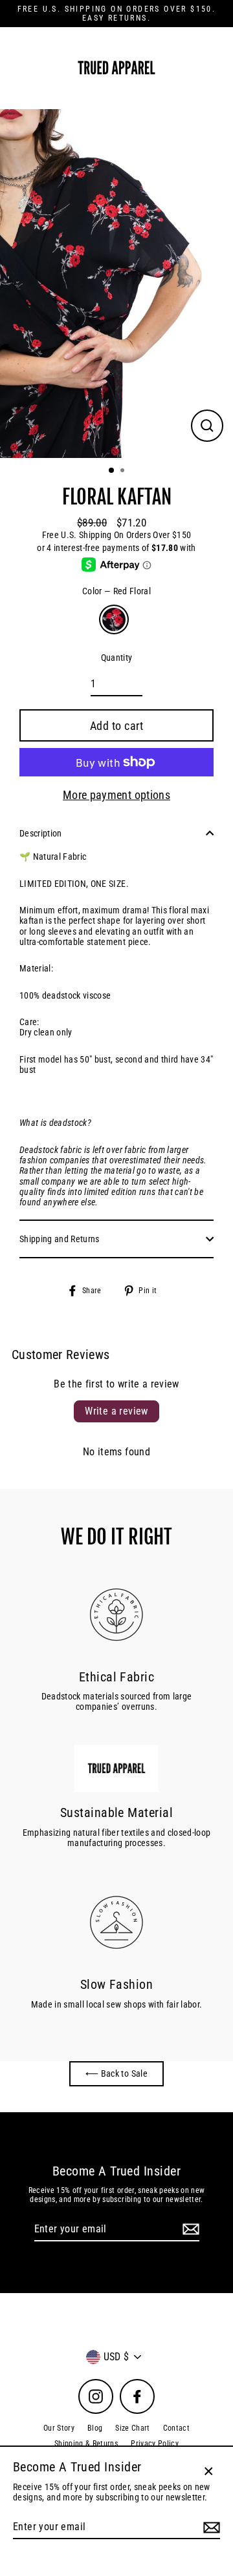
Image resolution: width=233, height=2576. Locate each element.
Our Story (59, 2428)
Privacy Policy (155, 2444)
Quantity (117, 658)
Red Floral (114, 619)
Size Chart (132, 2428)
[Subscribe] (189, 2229)
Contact (176, 2428)
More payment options (116, 795)
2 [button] (124, 472)
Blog (95, 2428)
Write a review (116, 1411)
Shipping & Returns (86, 2444)
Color (116, 591)
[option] (116, 284)
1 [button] (112, 471)
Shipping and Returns (60, 1239)
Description (41, 833)
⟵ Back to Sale (116, 2073)
